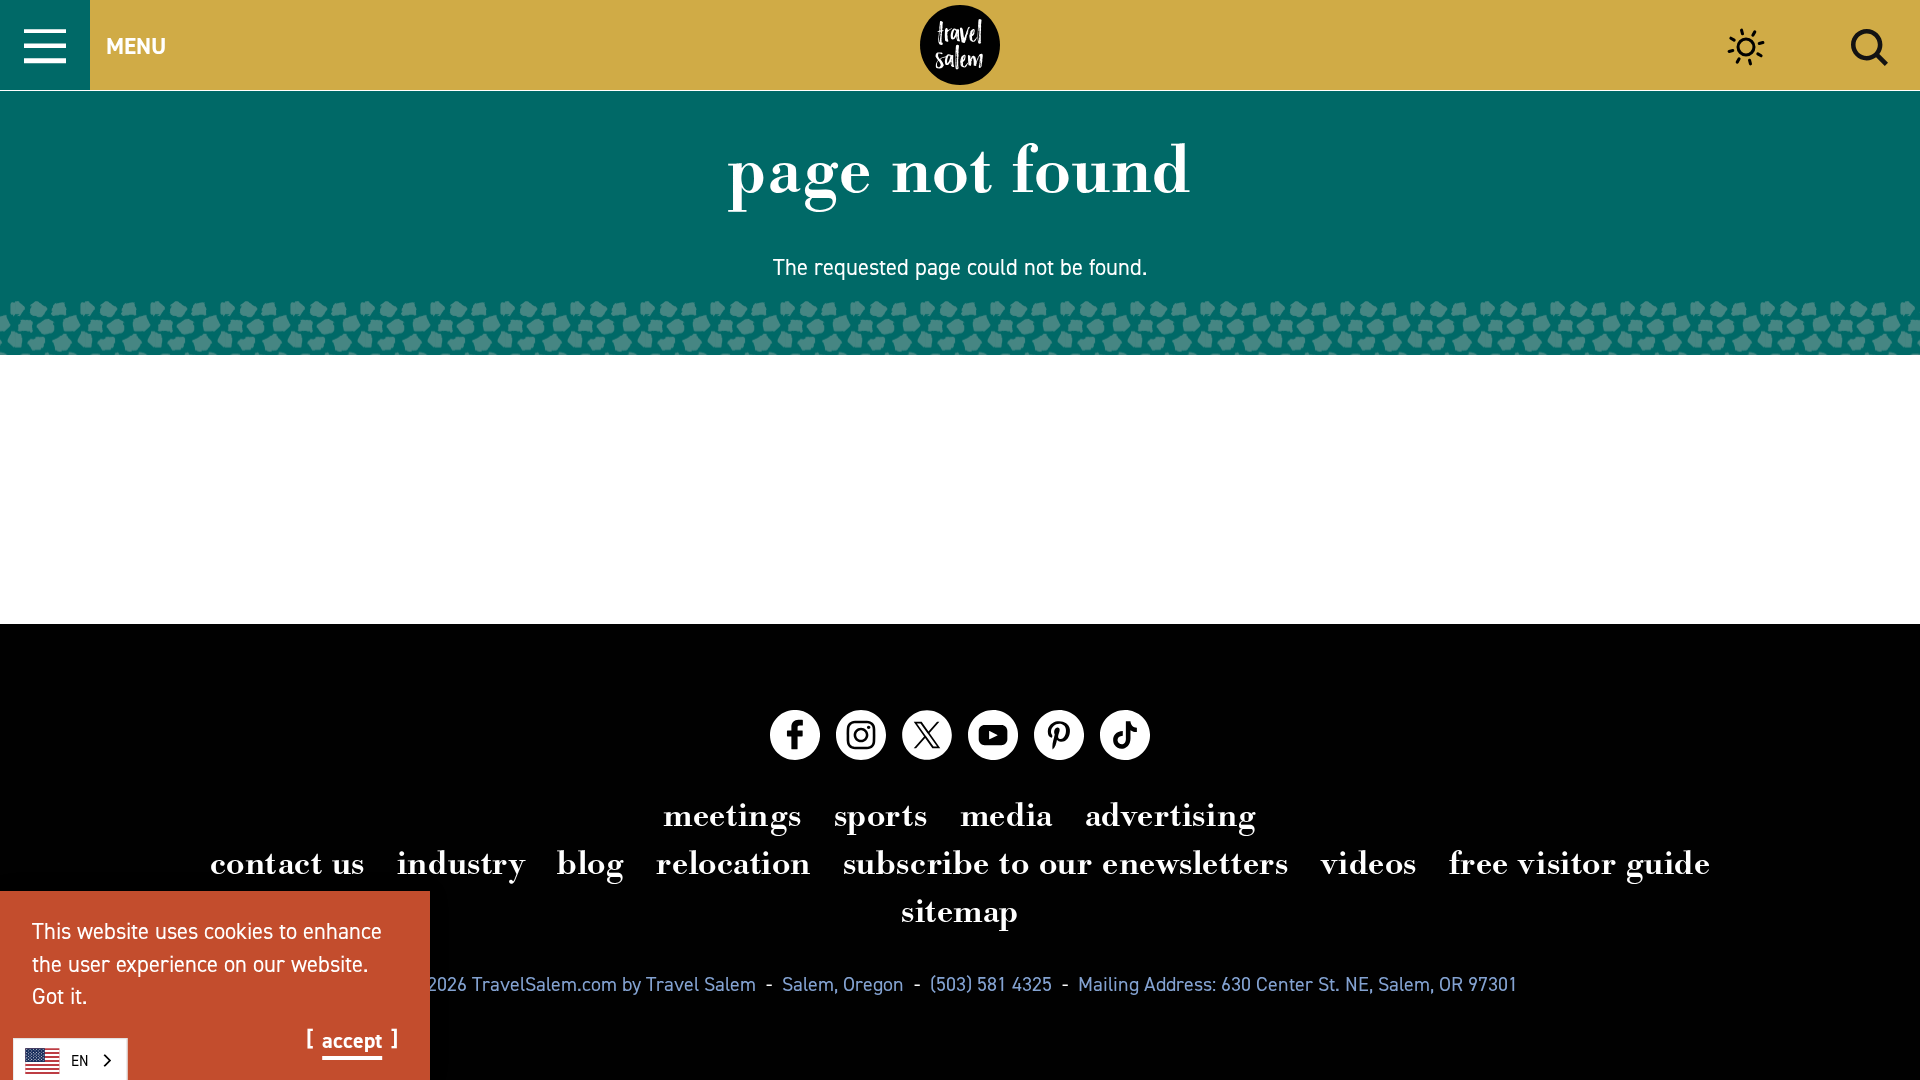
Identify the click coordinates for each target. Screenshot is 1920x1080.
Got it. (59, 996)
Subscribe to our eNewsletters (1066, 863)
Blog (590, 863)
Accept (352, 1041)
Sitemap (960, 911)
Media (1006, 815)
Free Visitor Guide (1580, 863)
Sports (881, 815)
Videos (1369, 863)
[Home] (960, 45)
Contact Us (287, 863)
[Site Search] (1869, 44)
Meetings (732, 815)
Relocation (733, 863)
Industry (461, 863)
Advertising (1171, 815)
